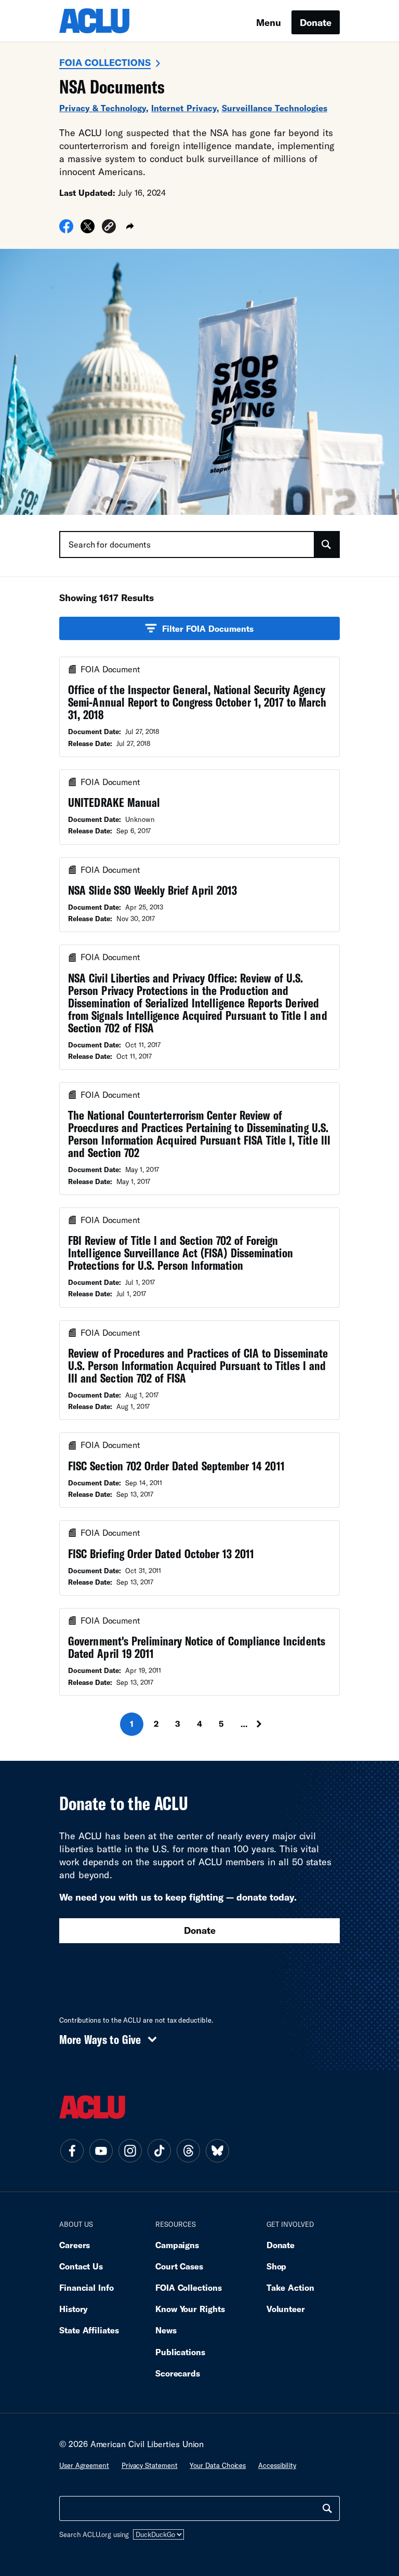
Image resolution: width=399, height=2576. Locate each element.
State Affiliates (89, 2330)
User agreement (84, 2465)
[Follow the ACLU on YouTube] (101, 2151)
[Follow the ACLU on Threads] (188, 2151)
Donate (316, 22)
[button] (109, 228)
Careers (75, 2245)
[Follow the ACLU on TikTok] (159, 2151)
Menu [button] (269, 22)
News (166, 2330)
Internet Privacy (184, 108)
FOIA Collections (105, 62)
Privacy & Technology (103, 108)
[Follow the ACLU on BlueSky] (217, 2151)
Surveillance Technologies (275, 108)
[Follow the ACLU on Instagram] (130, 2151)
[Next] (269, 1724)
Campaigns (177, 2245)
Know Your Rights (190, 2309)
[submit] (326, 545)
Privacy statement (150, 2465)
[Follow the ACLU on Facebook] (72, 2151)
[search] (327, 2508)
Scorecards (178, 2373)
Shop (277, 2266)
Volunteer (286, 2309)
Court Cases (179, 2266)
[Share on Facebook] (66, 230)
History (74, 2309)
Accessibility (277, 2465)
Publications (180, 2352)
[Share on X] (88, 230)
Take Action (290, 2287)
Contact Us (81, 2266)
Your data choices (218, 2465)
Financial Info (87, 2287)
